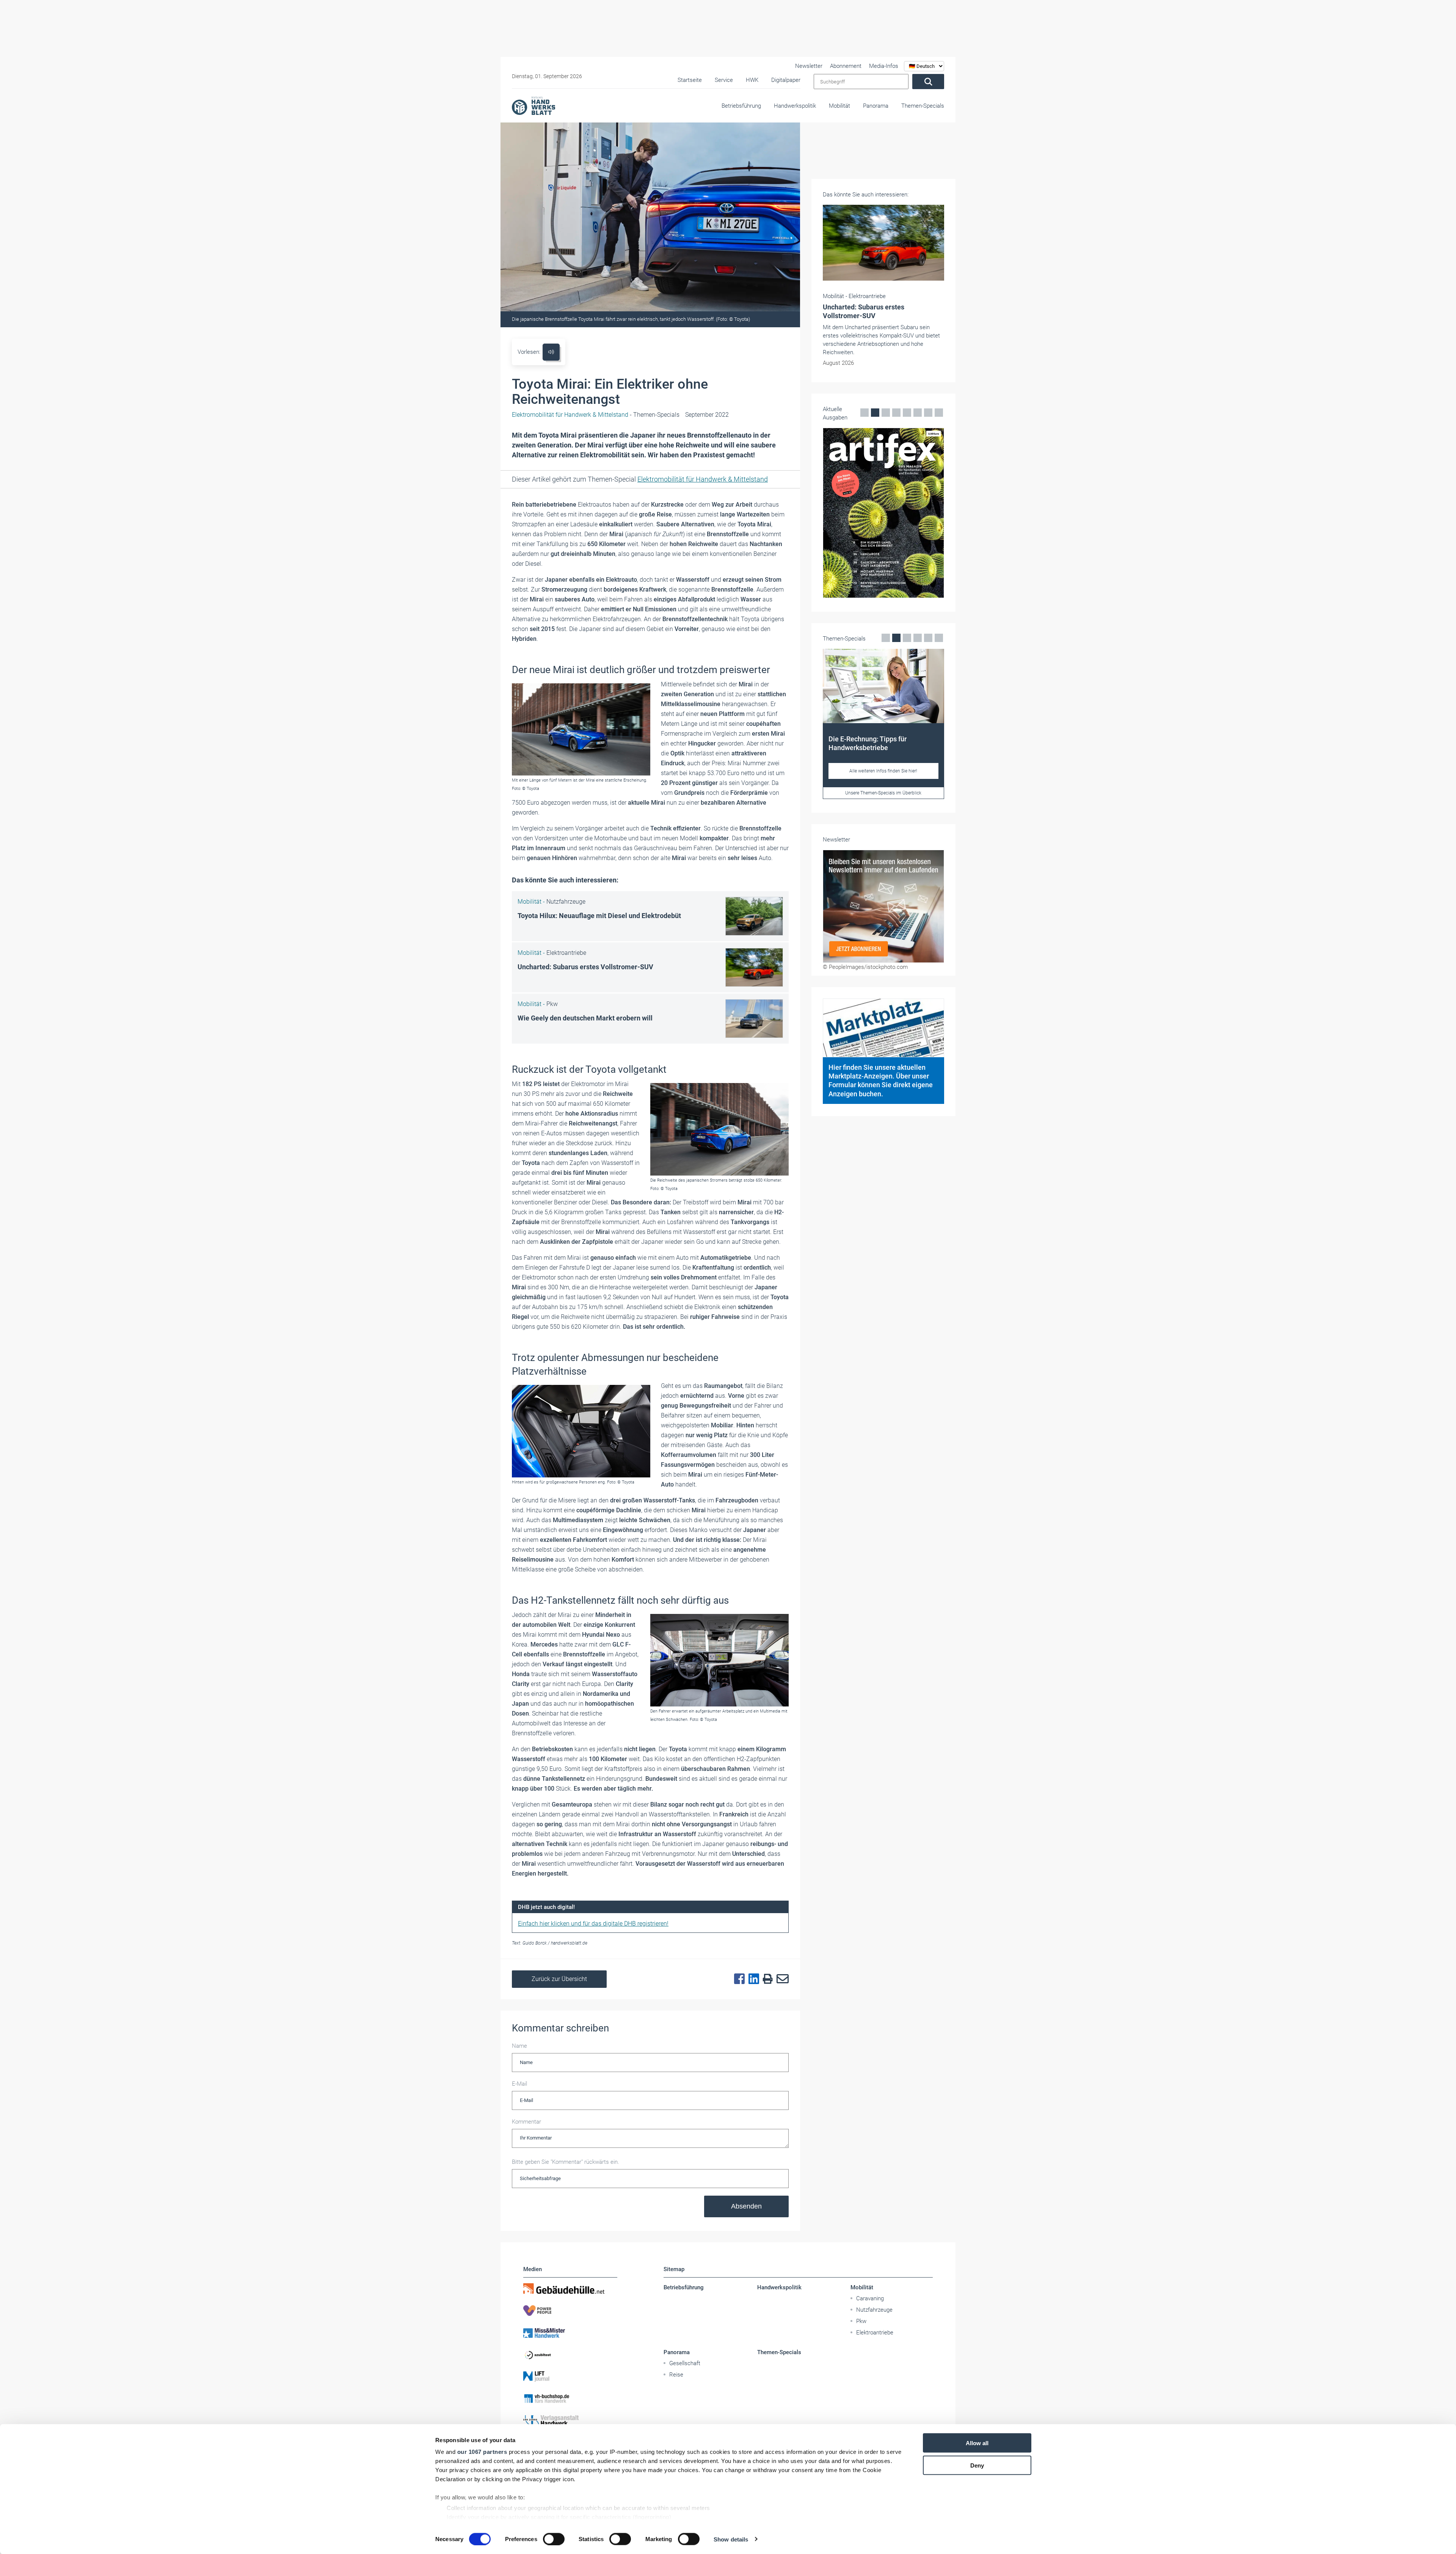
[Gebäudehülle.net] (570, 2289)
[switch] (554, 2539)
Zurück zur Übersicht (559, 1979)
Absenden (746, 2206)
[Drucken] (766, 1979)
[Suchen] (928, 82)
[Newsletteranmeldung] (883, 968)
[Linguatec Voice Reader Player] (551, 352)
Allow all (977, 2443)
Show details (731, 2539)
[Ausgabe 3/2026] (883, 505)
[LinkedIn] (752, 1979)
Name (519, 2046)
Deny (977, 2465)
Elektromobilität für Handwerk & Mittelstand (703, 479)
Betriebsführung (741, 106)
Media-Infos (884, 66)
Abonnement (846, 66)
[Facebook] (737, 1979)
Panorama (876, 106)
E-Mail (519, 2084)
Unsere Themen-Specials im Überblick (883, 857)
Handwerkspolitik (795, 106)
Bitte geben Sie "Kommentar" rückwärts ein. (566, 2162)
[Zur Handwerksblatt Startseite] (533, 105)
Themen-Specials (923, 106)
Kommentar (526, 2122)
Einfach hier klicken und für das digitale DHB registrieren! (593, 1924)
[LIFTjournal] (570, 2377)
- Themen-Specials (596, 415)
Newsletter (809, 66)
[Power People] (570, 2311)
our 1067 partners (482, 2452)
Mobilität (839, 106)
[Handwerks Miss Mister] (570, 2333)
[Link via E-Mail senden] (781, 1979)
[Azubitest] (570, 2355)
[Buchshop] (570, 2399)
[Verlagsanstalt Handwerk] (570, 2421)
